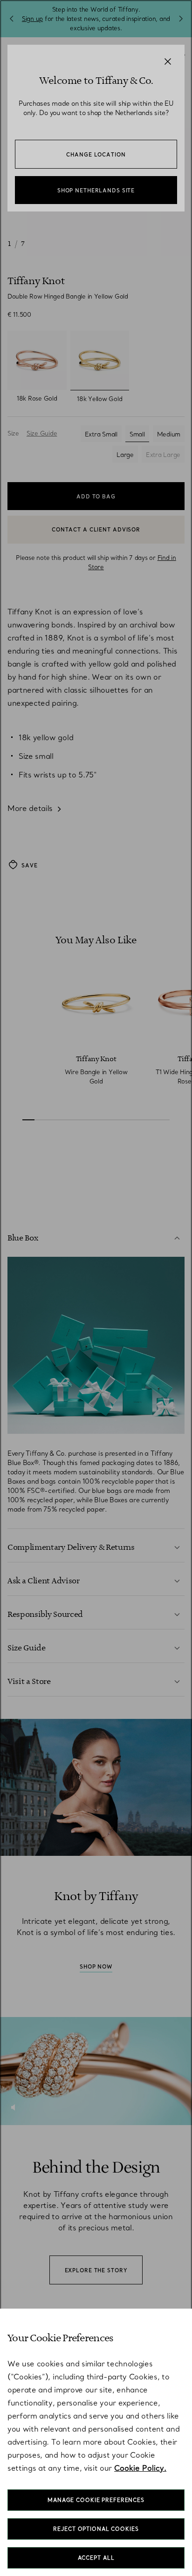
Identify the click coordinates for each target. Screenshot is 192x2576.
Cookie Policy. (140, 2468)
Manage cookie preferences (96, 2500)
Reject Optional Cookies (96, 2529)
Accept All (96, 2558)
